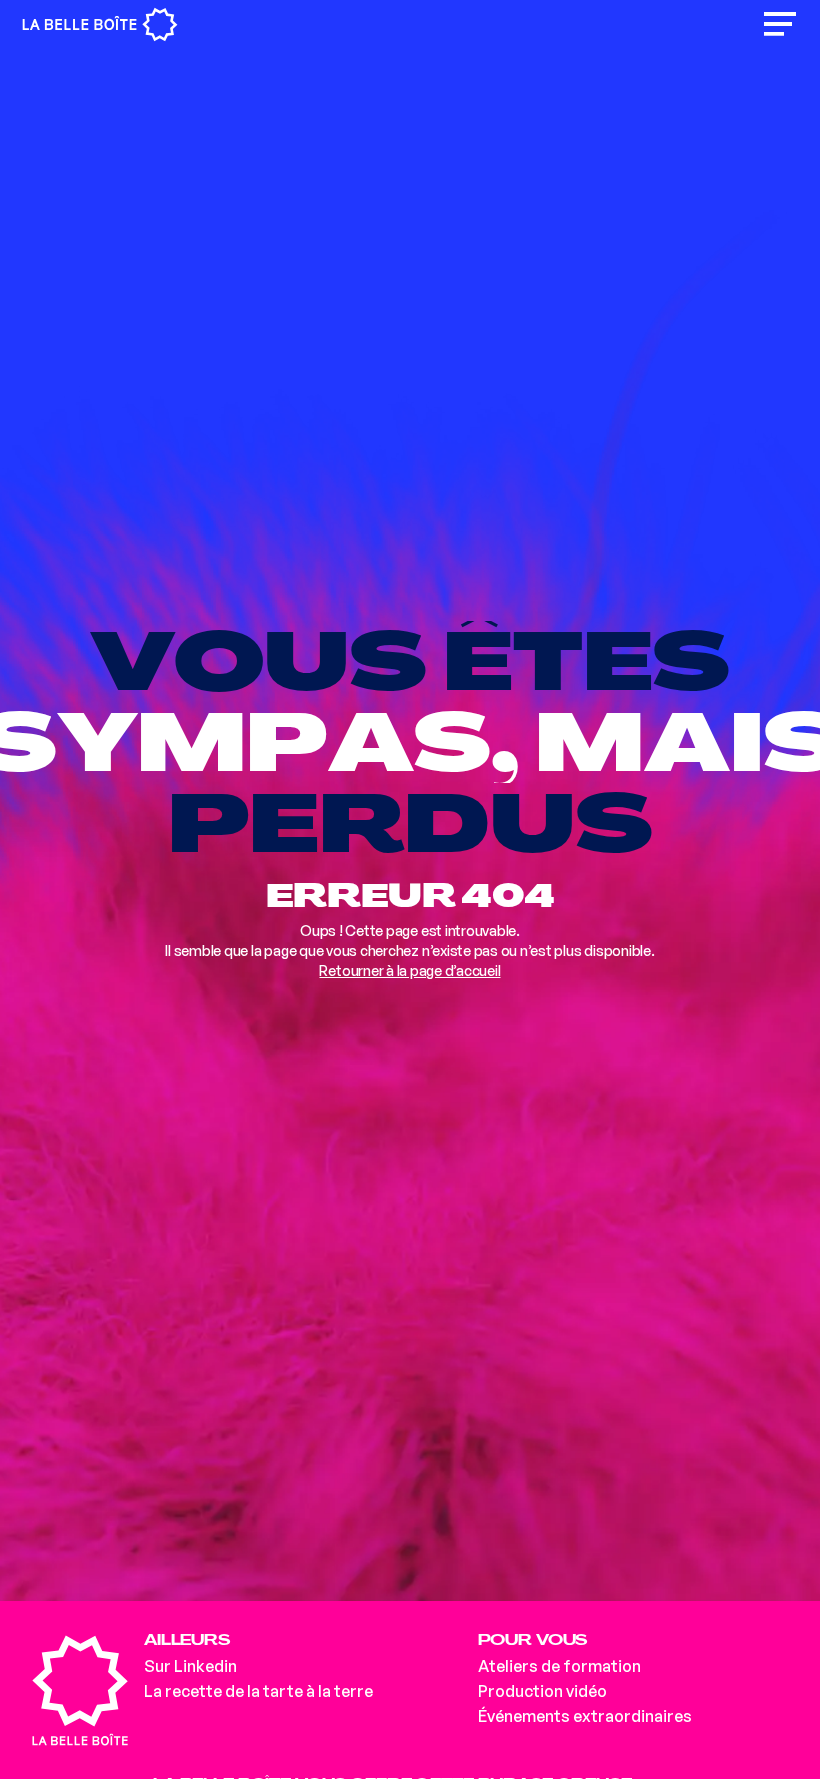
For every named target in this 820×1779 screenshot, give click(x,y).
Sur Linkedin (190, 1666)
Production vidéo (542, 1691)
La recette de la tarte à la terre (258, 1691)
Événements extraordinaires (585, 1716)
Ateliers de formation (559, 1666)
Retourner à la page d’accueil (409, 970)
